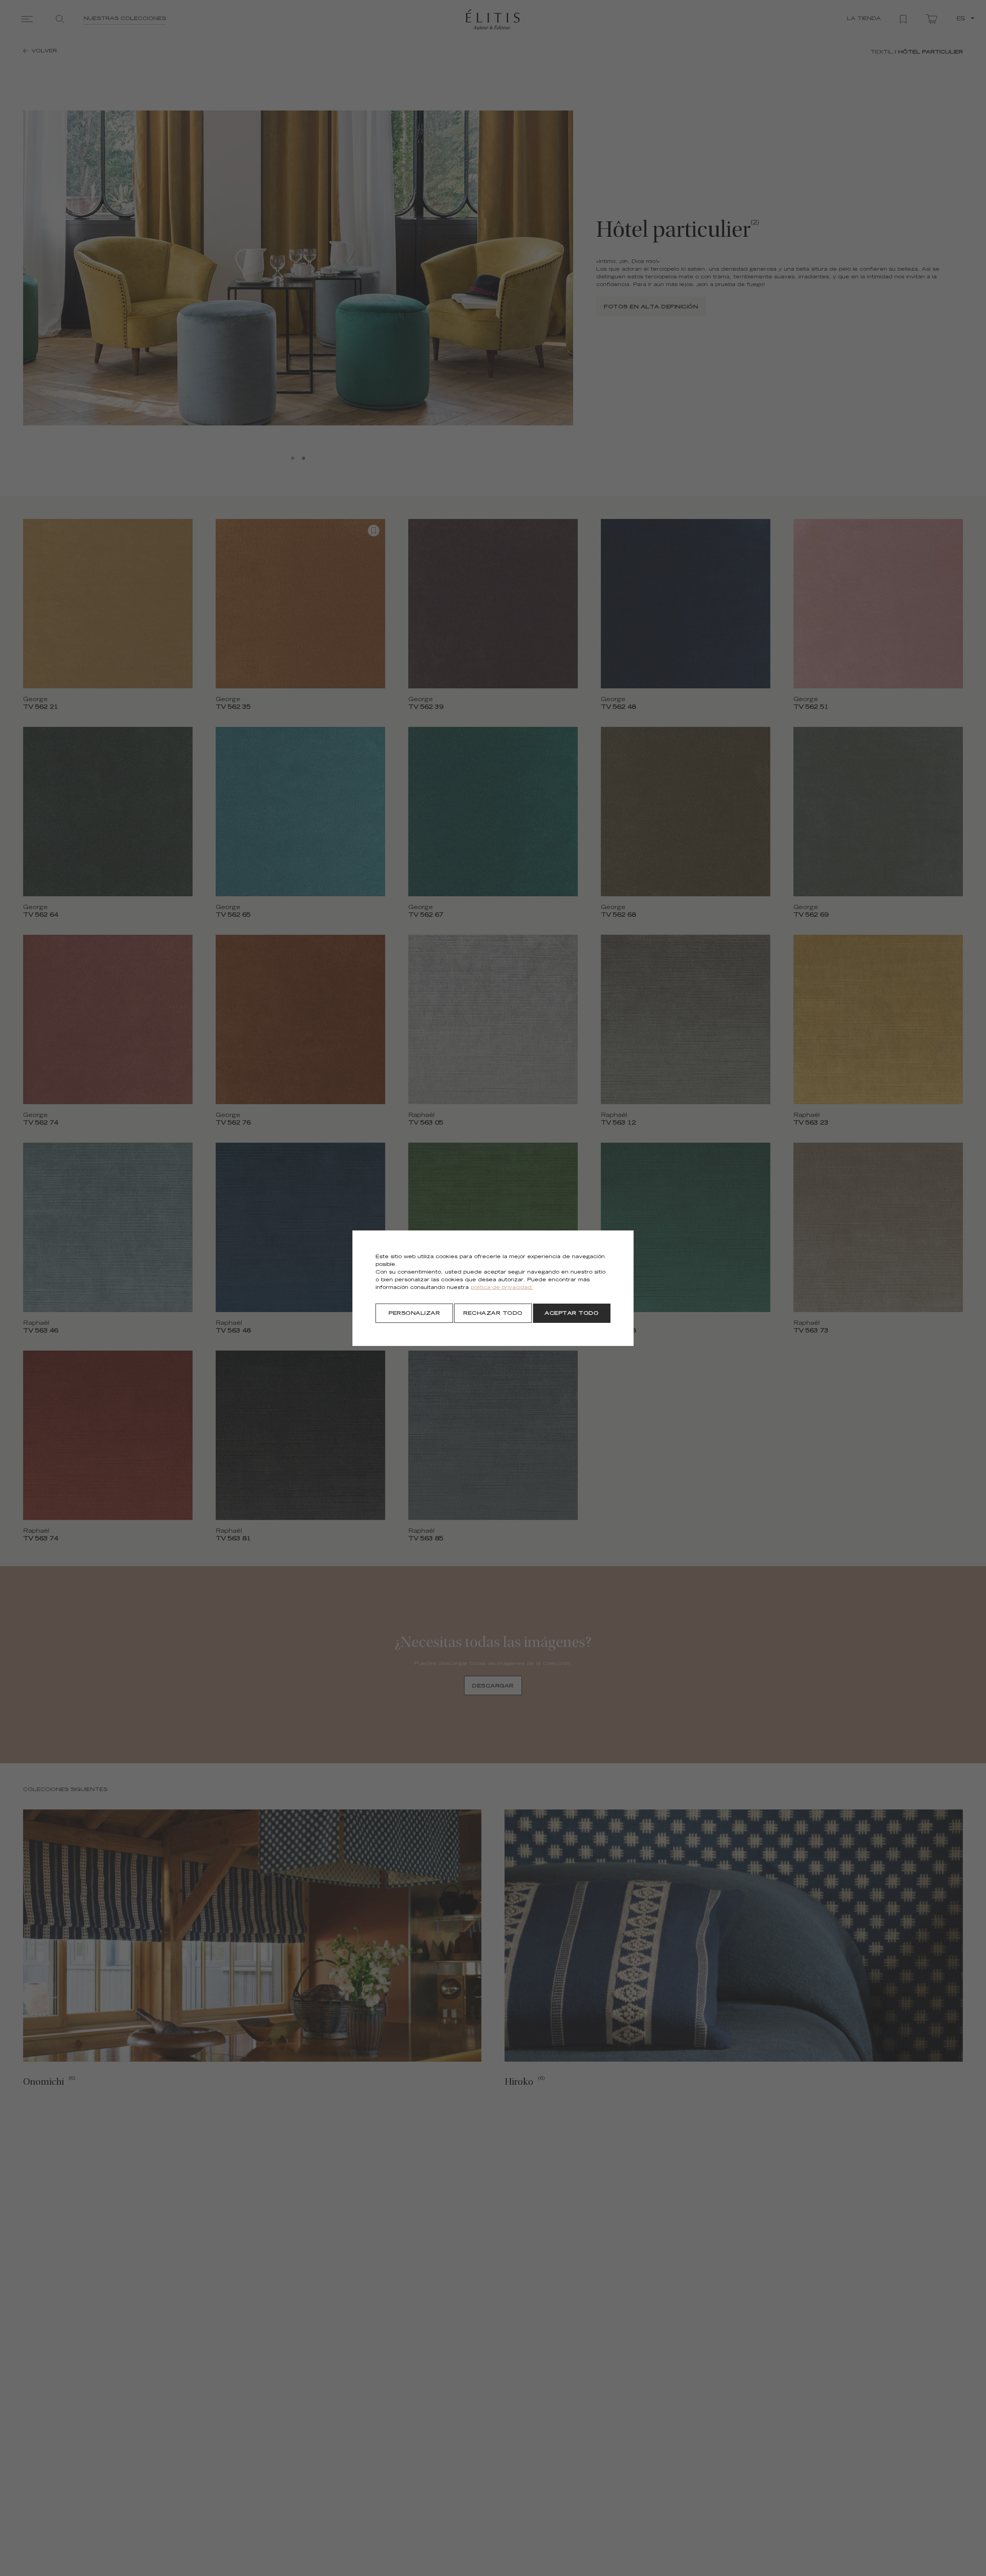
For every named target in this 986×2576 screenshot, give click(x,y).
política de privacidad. (502, 1288)
